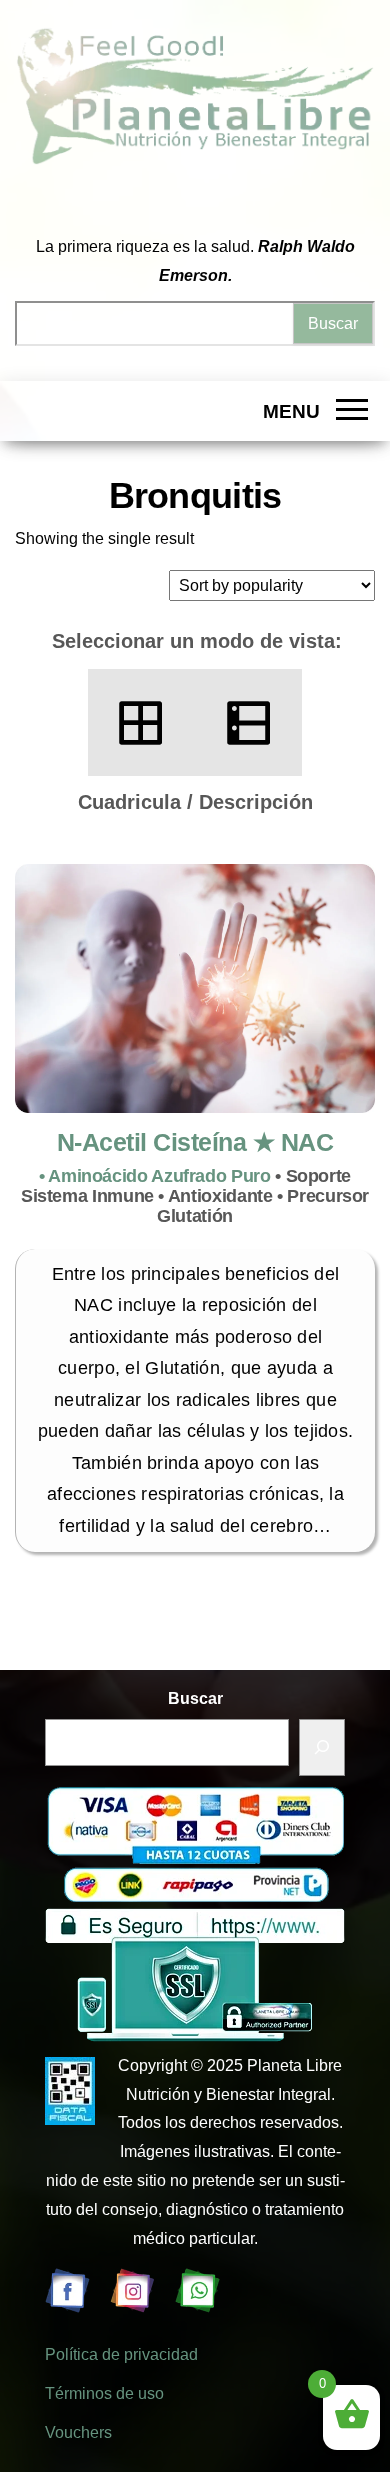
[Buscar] (322, 1747)
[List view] (248, 722)
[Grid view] (141, 722)
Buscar (195, 1698)
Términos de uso (104, 2393)
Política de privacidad (121, 2354)
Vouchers (78, 2432)
